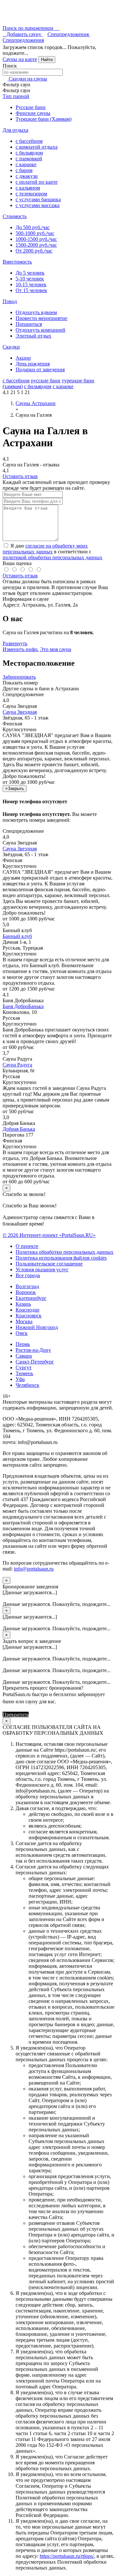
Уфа (20, 1379)
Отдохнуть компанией (40, 330)
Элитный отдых (33, 336)
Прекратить (16, 1714)
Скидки (11, 347)
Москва (24, 1321)
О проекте (27, 1246)
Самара (24, 1356)
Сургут (24, 1368)
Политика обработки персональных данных (65, 1252)
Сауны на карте (20, 59)
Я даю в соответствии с (52, 552)
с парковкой (29, 159)
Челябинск (27, 1385)
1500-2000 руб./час (36, 245)
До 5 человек (30, 273)
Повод (10, 301)
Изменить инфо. (21, 649)
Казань (23, 1304)
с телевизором (31, 194)
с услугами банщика (38, 199)
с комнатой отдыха (37, 147)
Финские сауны (33, 113)
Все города (28, 1275)
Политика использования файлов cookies (61, 1258)
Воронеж (26, 1292)
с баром (24, 170)
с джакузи (27, 176)
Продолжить (44, 1714)
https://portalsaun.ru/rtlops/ (67, 2556)
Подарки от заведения (40, 370)
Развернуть (15, 643)
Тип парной (16, 96)
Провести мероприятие (41, 318)
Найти (47, 60)
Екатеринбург (31, 1298)
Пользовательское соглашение (49, 1264)
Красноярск (29, 1316)
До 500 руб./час (33, 227)
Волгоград (27, 1286)
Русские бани (31, 107)
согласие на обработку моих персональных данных (45, 549)
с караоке (26, 164)
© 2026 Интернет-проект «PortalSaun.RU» (49, 1235)
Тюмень (24, 1373)
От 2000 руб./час (34, 251)
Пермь (23, 1344)
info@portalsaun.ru (34, 1569)
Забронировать (19, 677)
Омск (22, 1333)
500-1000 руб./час (35, 233)
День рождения (33, 364)
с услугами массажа (38, 205)
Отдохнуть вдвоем (36, 312)
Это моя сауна (56, 649)
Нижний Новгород (37, 1327)
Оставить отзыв (20, 476)
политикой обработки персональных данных (52, 557)
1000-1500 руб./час (36, 239)
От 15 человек (31, 290)
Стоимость (15, 216)
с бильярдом (29, 153)
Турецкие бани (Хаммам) (44, 119)
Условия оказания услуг (42, 1270)
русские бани (46, 381)
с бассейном (29, 141)
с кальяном (28, 188)
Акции (23, 358)
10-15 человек (31, 284)
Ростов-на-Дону (33, 1350)
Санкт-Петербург (35, 1362)
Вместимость (17, 262)
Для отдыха (15, 130)
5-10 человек (30, 279)
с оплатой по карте (37, 182)
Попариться (29, 324)
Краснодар (27, 1310)
